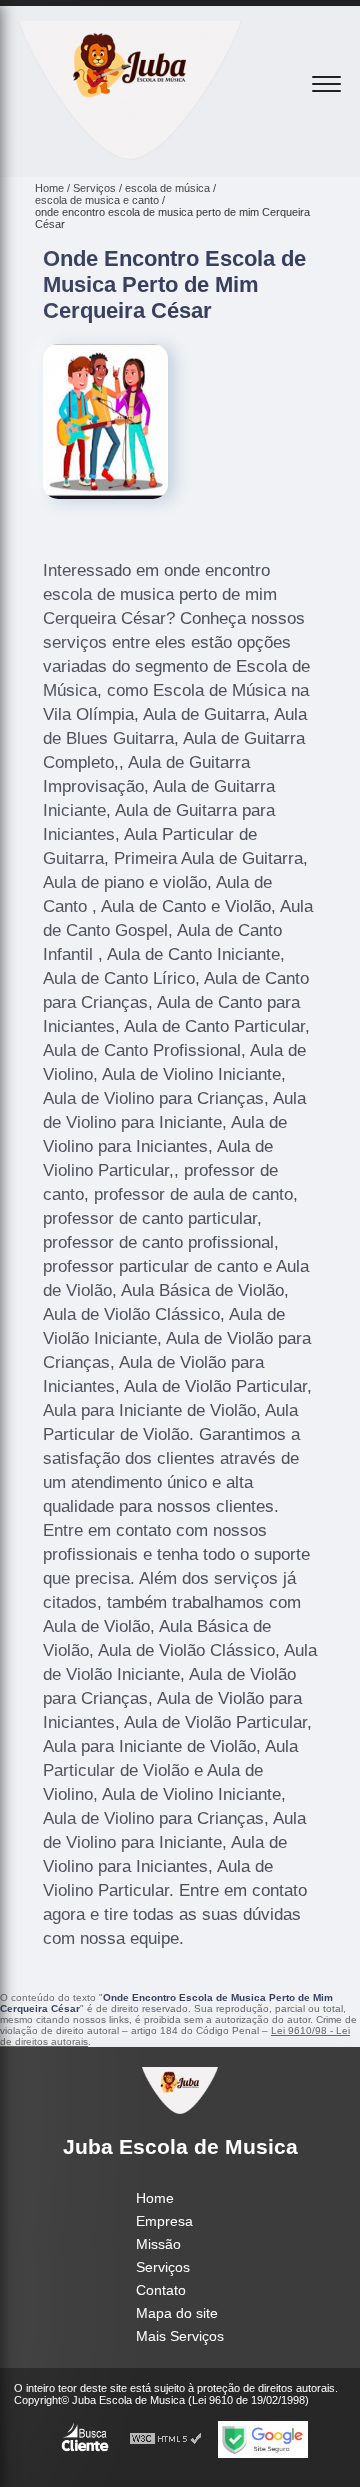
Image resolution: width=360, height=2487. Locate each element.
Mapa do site (177, 2313)
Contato (161, 2290)
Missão (158, 2244)
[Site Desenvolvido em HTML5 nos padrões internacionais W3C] (166, 2439)
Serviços (163, 2267)
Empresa (164, 2221)
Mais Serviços (180, 2336)
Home (155, 2198)
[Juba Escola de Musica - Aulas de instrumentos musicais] (130, 155)
